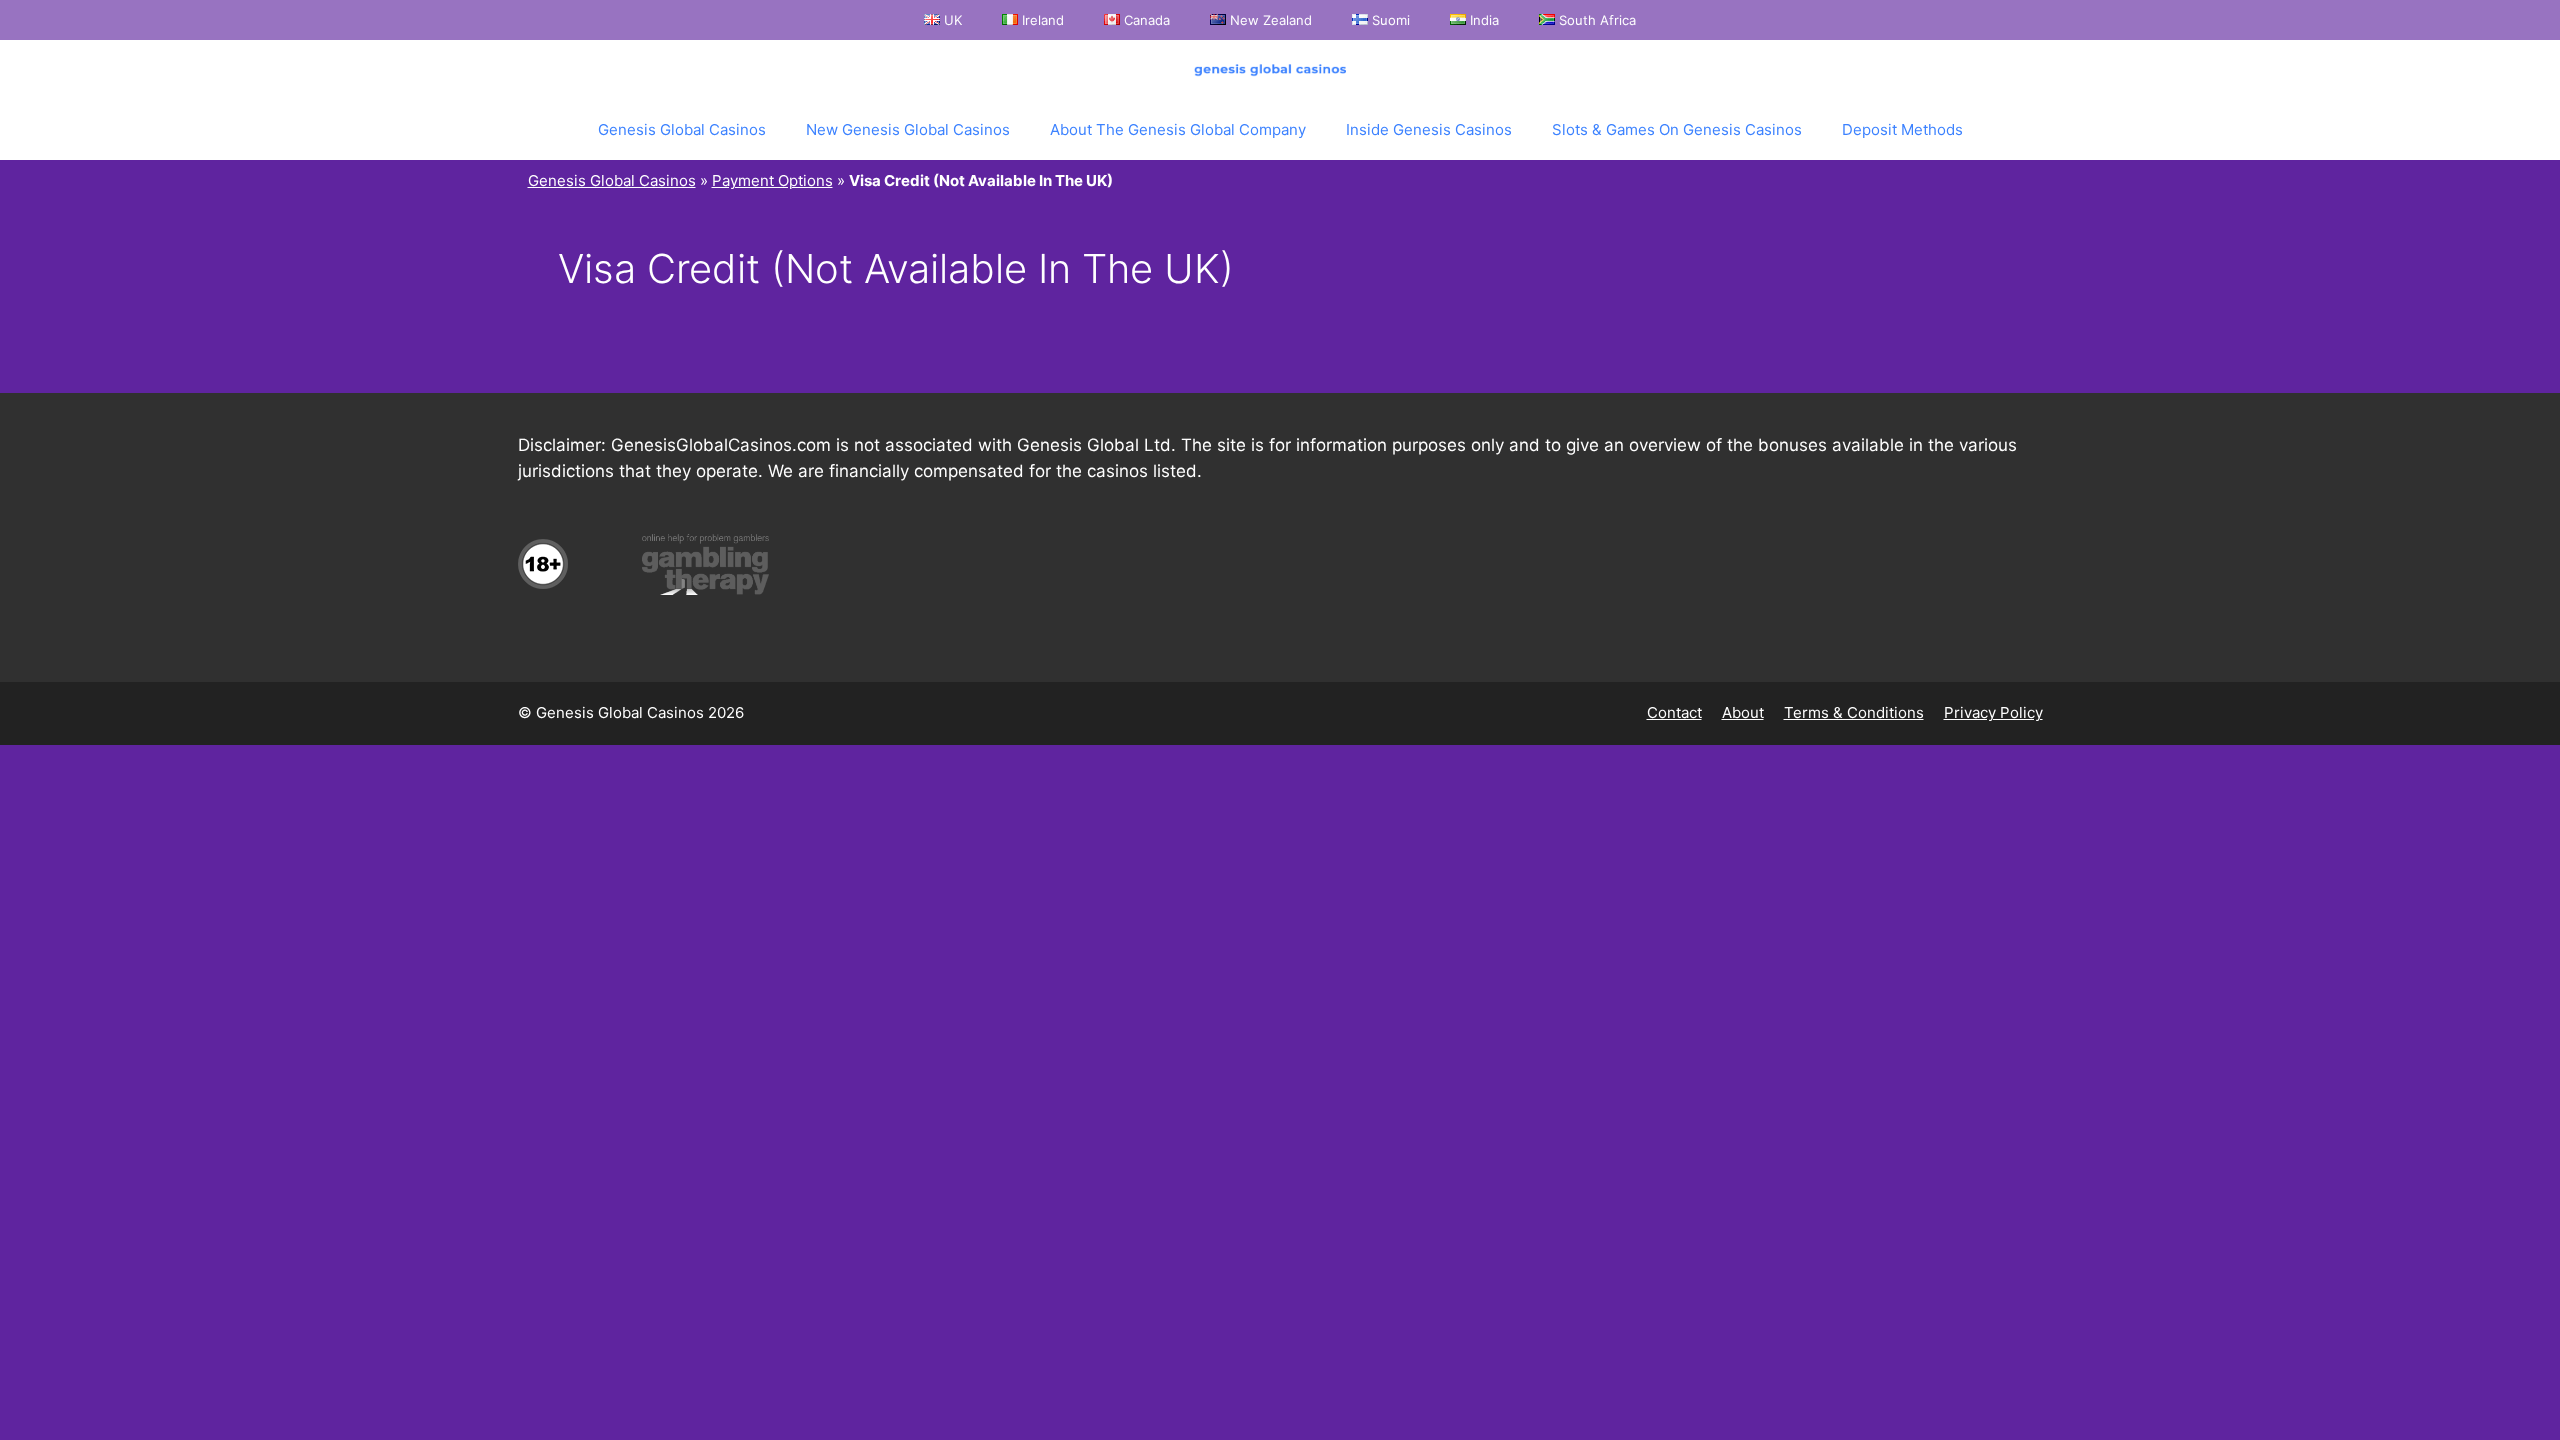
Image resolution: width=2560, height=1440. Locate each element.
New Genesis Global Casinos (908, 129)
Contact (1674, 712)
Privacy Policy (1993, 712)
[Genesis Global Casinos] (1275, 70)
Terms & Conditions (1854, 712)
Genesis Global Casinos (682, 129)
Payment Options (772, 180)
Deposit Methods (1902, 129)
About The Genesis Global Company (1178, 129)
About (1743, 712)
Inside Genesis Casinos (1429, 129)
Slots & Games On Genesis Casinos (1677, 129)
